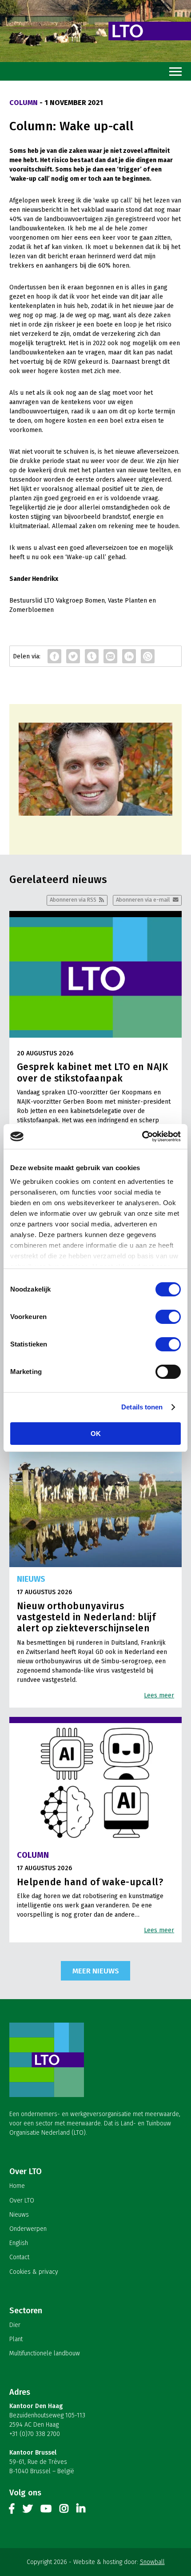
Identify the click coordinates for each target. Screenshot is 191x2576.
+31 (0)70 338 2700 (35, 2434)
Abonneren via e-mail (143, 900)
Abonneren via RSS (73, 900)
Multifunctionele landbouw (45, 2353)
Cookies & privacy (34, 2272)
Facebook (12, 2510)
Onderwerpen (28, 2229)
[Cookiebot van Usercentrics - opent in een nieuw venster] (142, 1136)
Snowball (152, 2562)
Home (17, 2186)
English (19, 2243)
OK (96, 1434)
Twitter (28, 2510)
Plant (16, 2339)
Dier (15, 2325)
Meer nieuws (96, 1971)
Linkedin (81, 2510)
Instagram (64, 2510)
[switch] (168, 1317)
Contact (19, 2257)
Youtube (46, 2510)
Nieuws (19, 2215)
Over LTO (22, 2200)
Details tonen (142, 1407)
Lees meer (159, 1695)
